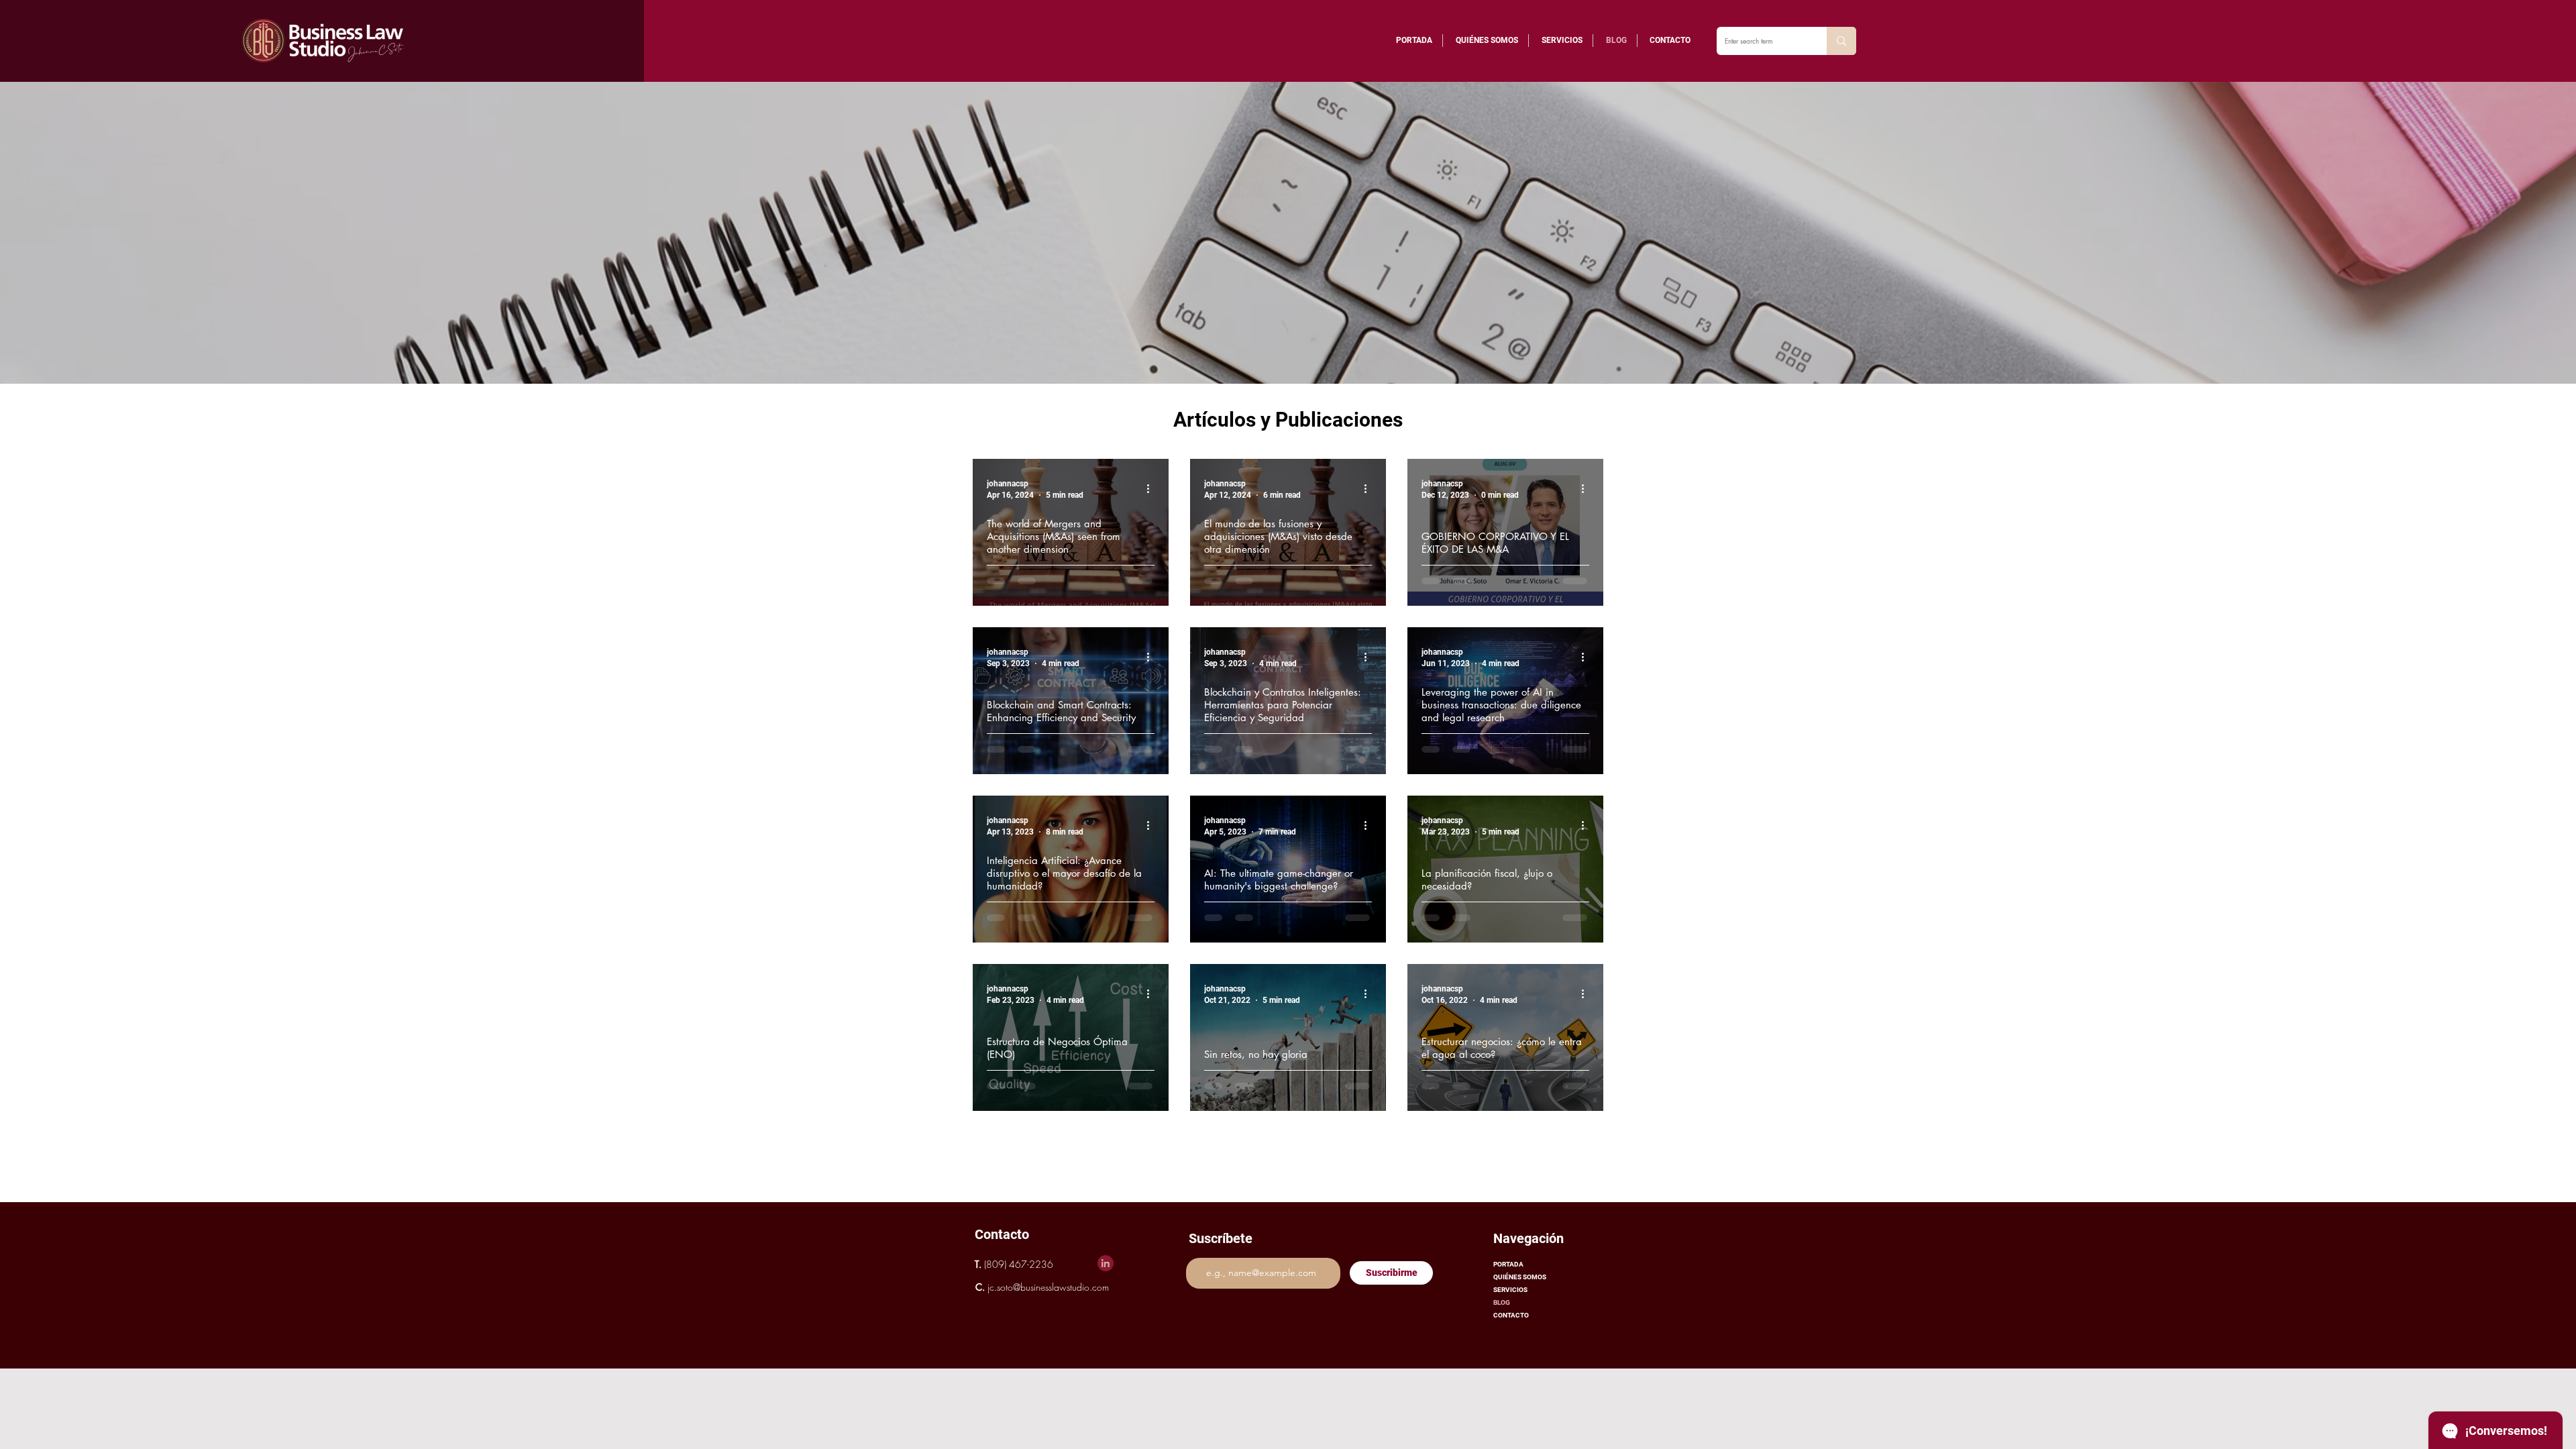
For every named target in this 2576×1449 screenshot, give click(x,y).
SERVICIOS (1510, 1290)
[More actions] (1152, 488)
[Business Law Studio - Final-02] (1106, 1263)
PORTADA (1508, 1264)
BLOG (1502, 1302)
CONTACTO (1511, 1315)
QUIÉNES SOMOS (1520, 1277)
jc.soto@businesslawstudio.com (1048, 1287)
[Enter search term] (1841, 41)
